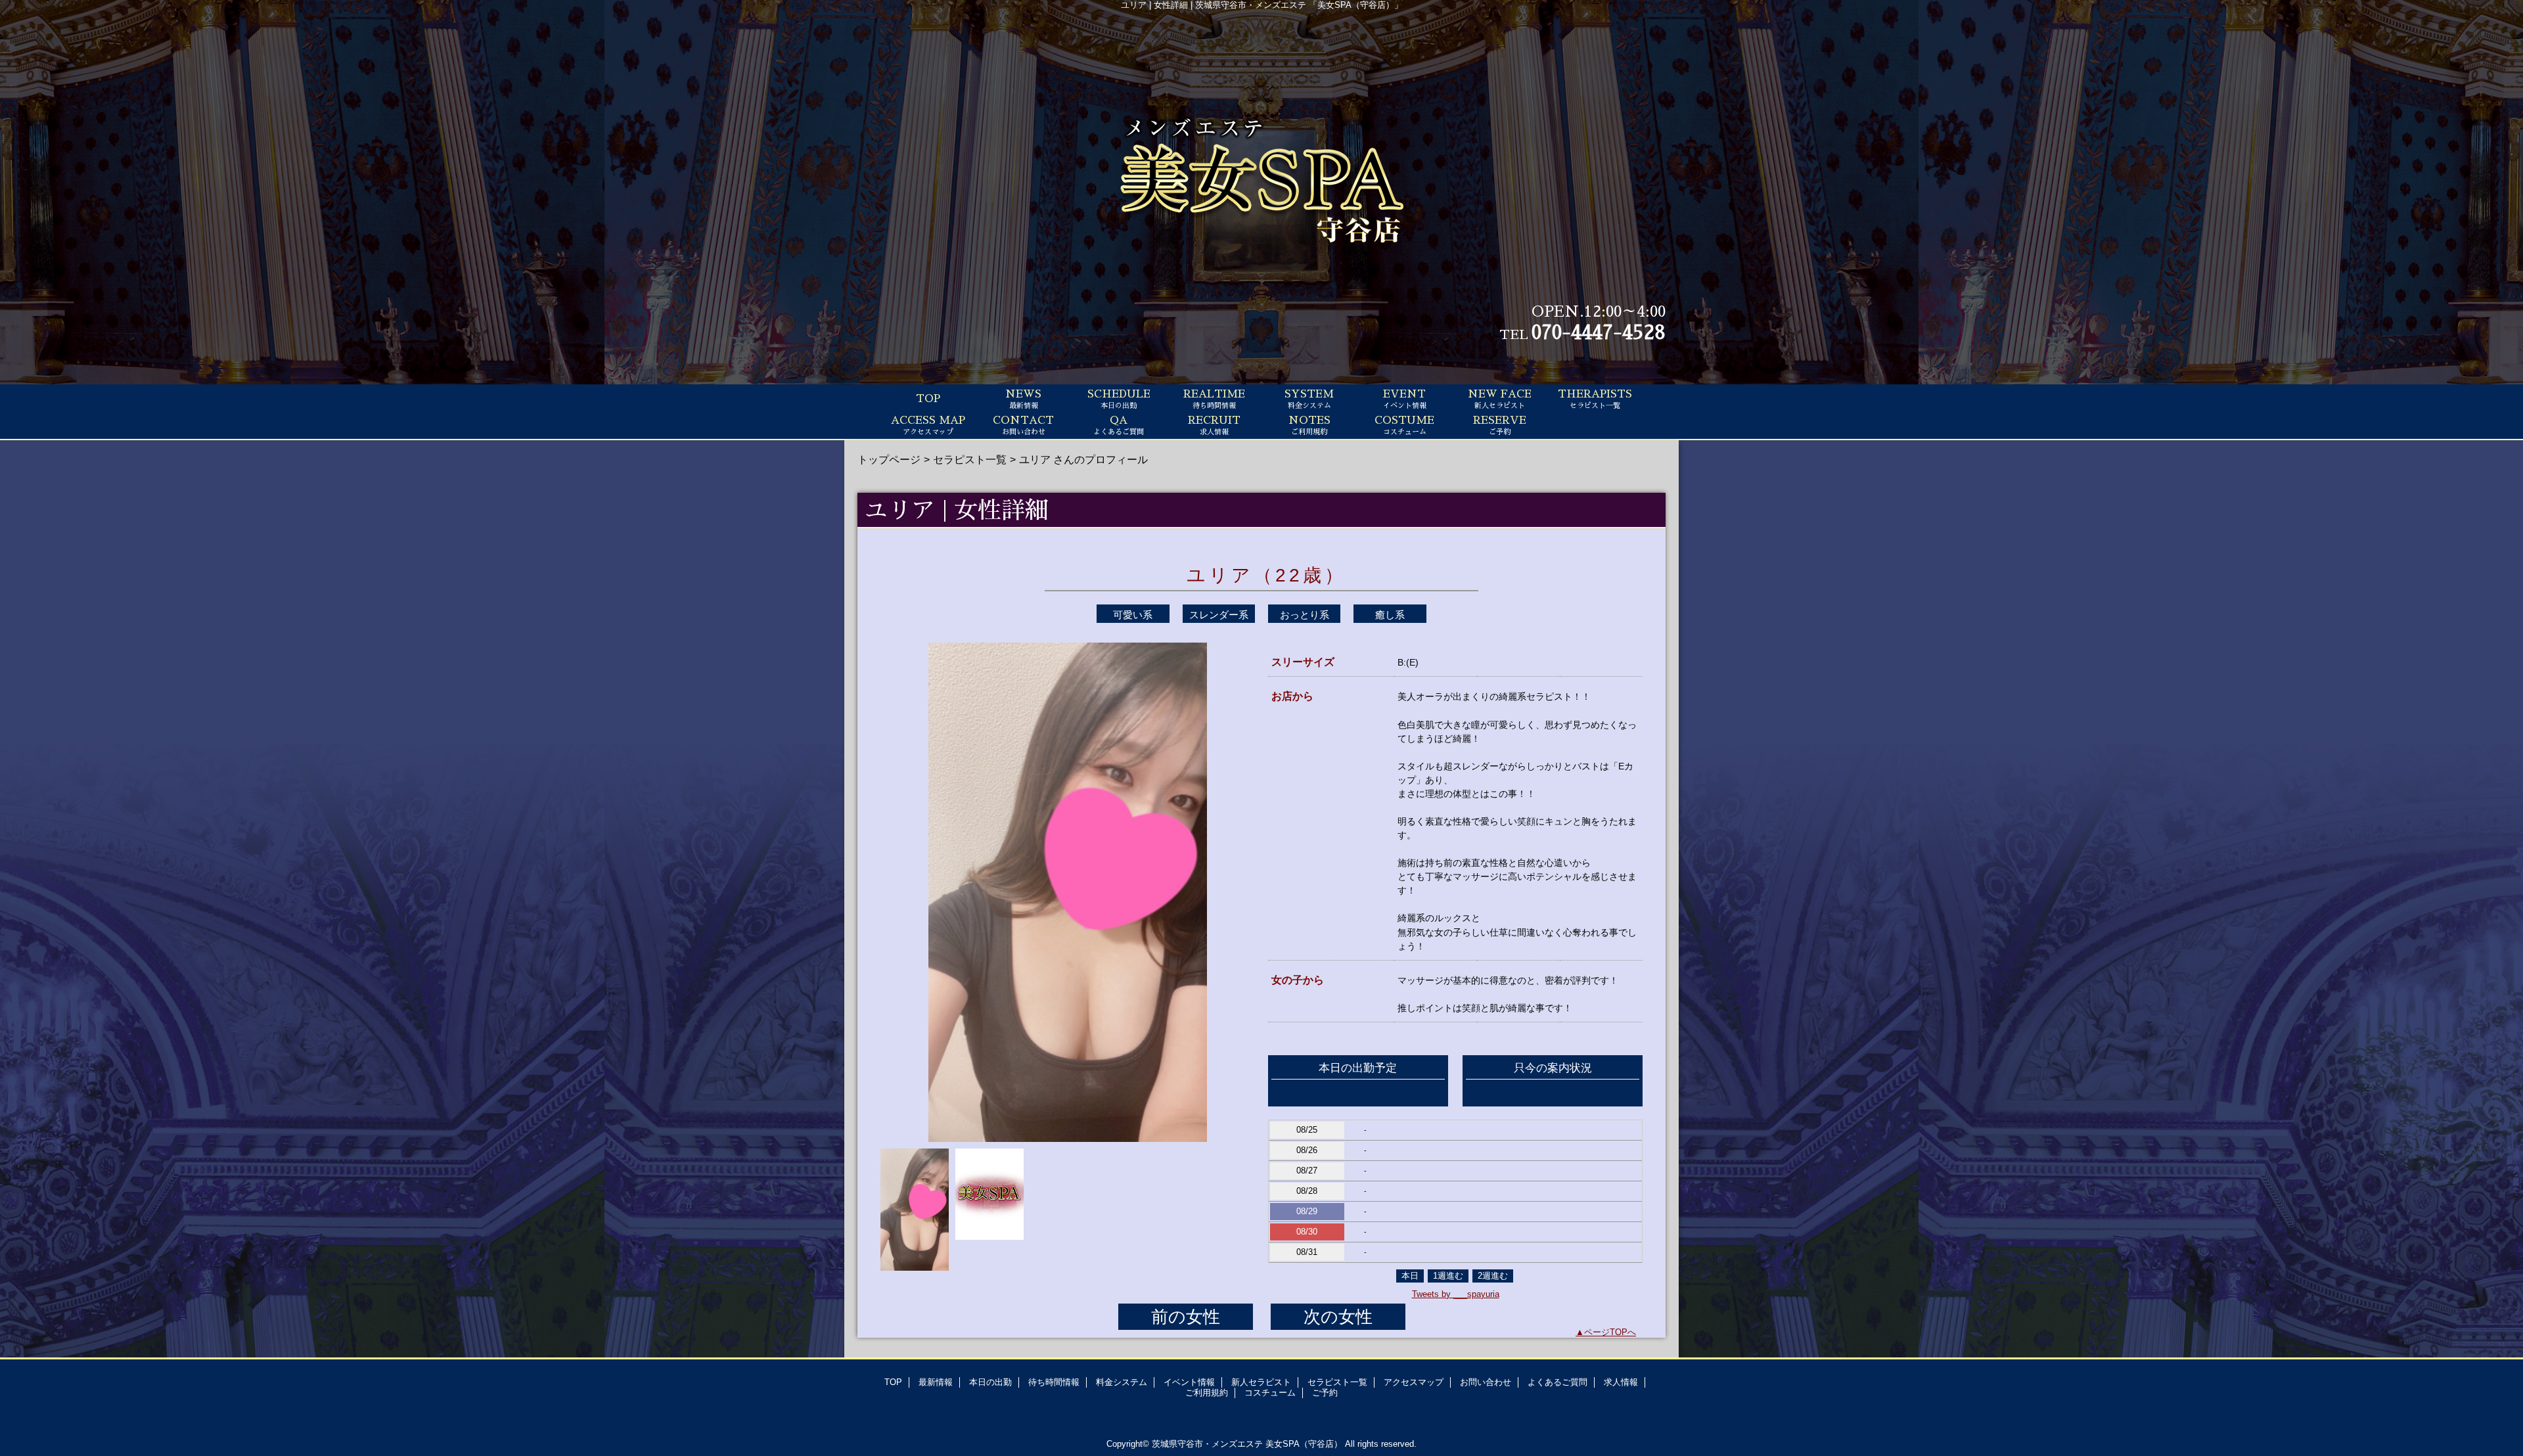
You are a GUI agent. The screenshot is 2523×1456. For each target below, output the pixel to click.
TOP (928, 399)
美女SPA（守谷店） (1304, 1444)
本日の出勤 (990, 1382)
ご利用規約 (1207, 1393)
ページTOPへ (1610, 1332)
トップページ (889, 459)
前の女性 (1186, 1317)
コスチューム (1270, 1393)
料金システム (1122, 1382)
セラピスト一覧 (970, 459)
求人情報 (1621, 1382)
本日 (1410, 1276)
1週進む (1448, 1276)
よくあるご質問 (1557, 1382)
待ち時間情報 (1054, 1382)
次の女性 (1338, 1317)
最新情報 (936, 1382)
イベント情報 (1189, 1382)
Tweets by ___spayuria (1456, 1294)
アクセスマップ (1414, 1382)
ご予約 (1325, 1393)
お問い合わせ (1486, 1382)
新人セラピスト (1261, 1382)
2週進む (1493, 1276)
